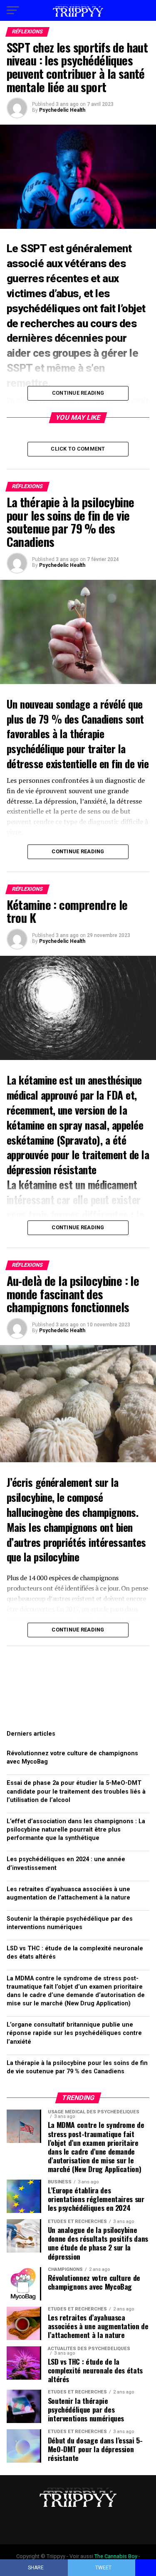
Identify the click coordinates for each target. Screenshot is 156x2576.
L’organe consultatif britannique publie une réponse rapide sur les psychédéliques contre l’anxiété (74, 2033)
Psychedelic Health (62, 110)
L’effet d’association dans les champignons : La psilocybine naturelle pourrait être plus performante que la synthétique (76, 1830)
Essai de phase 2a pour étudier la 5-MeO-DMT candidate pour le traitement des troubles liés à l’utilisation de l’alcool (76, 1791)
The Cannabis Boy (116, 2556)
